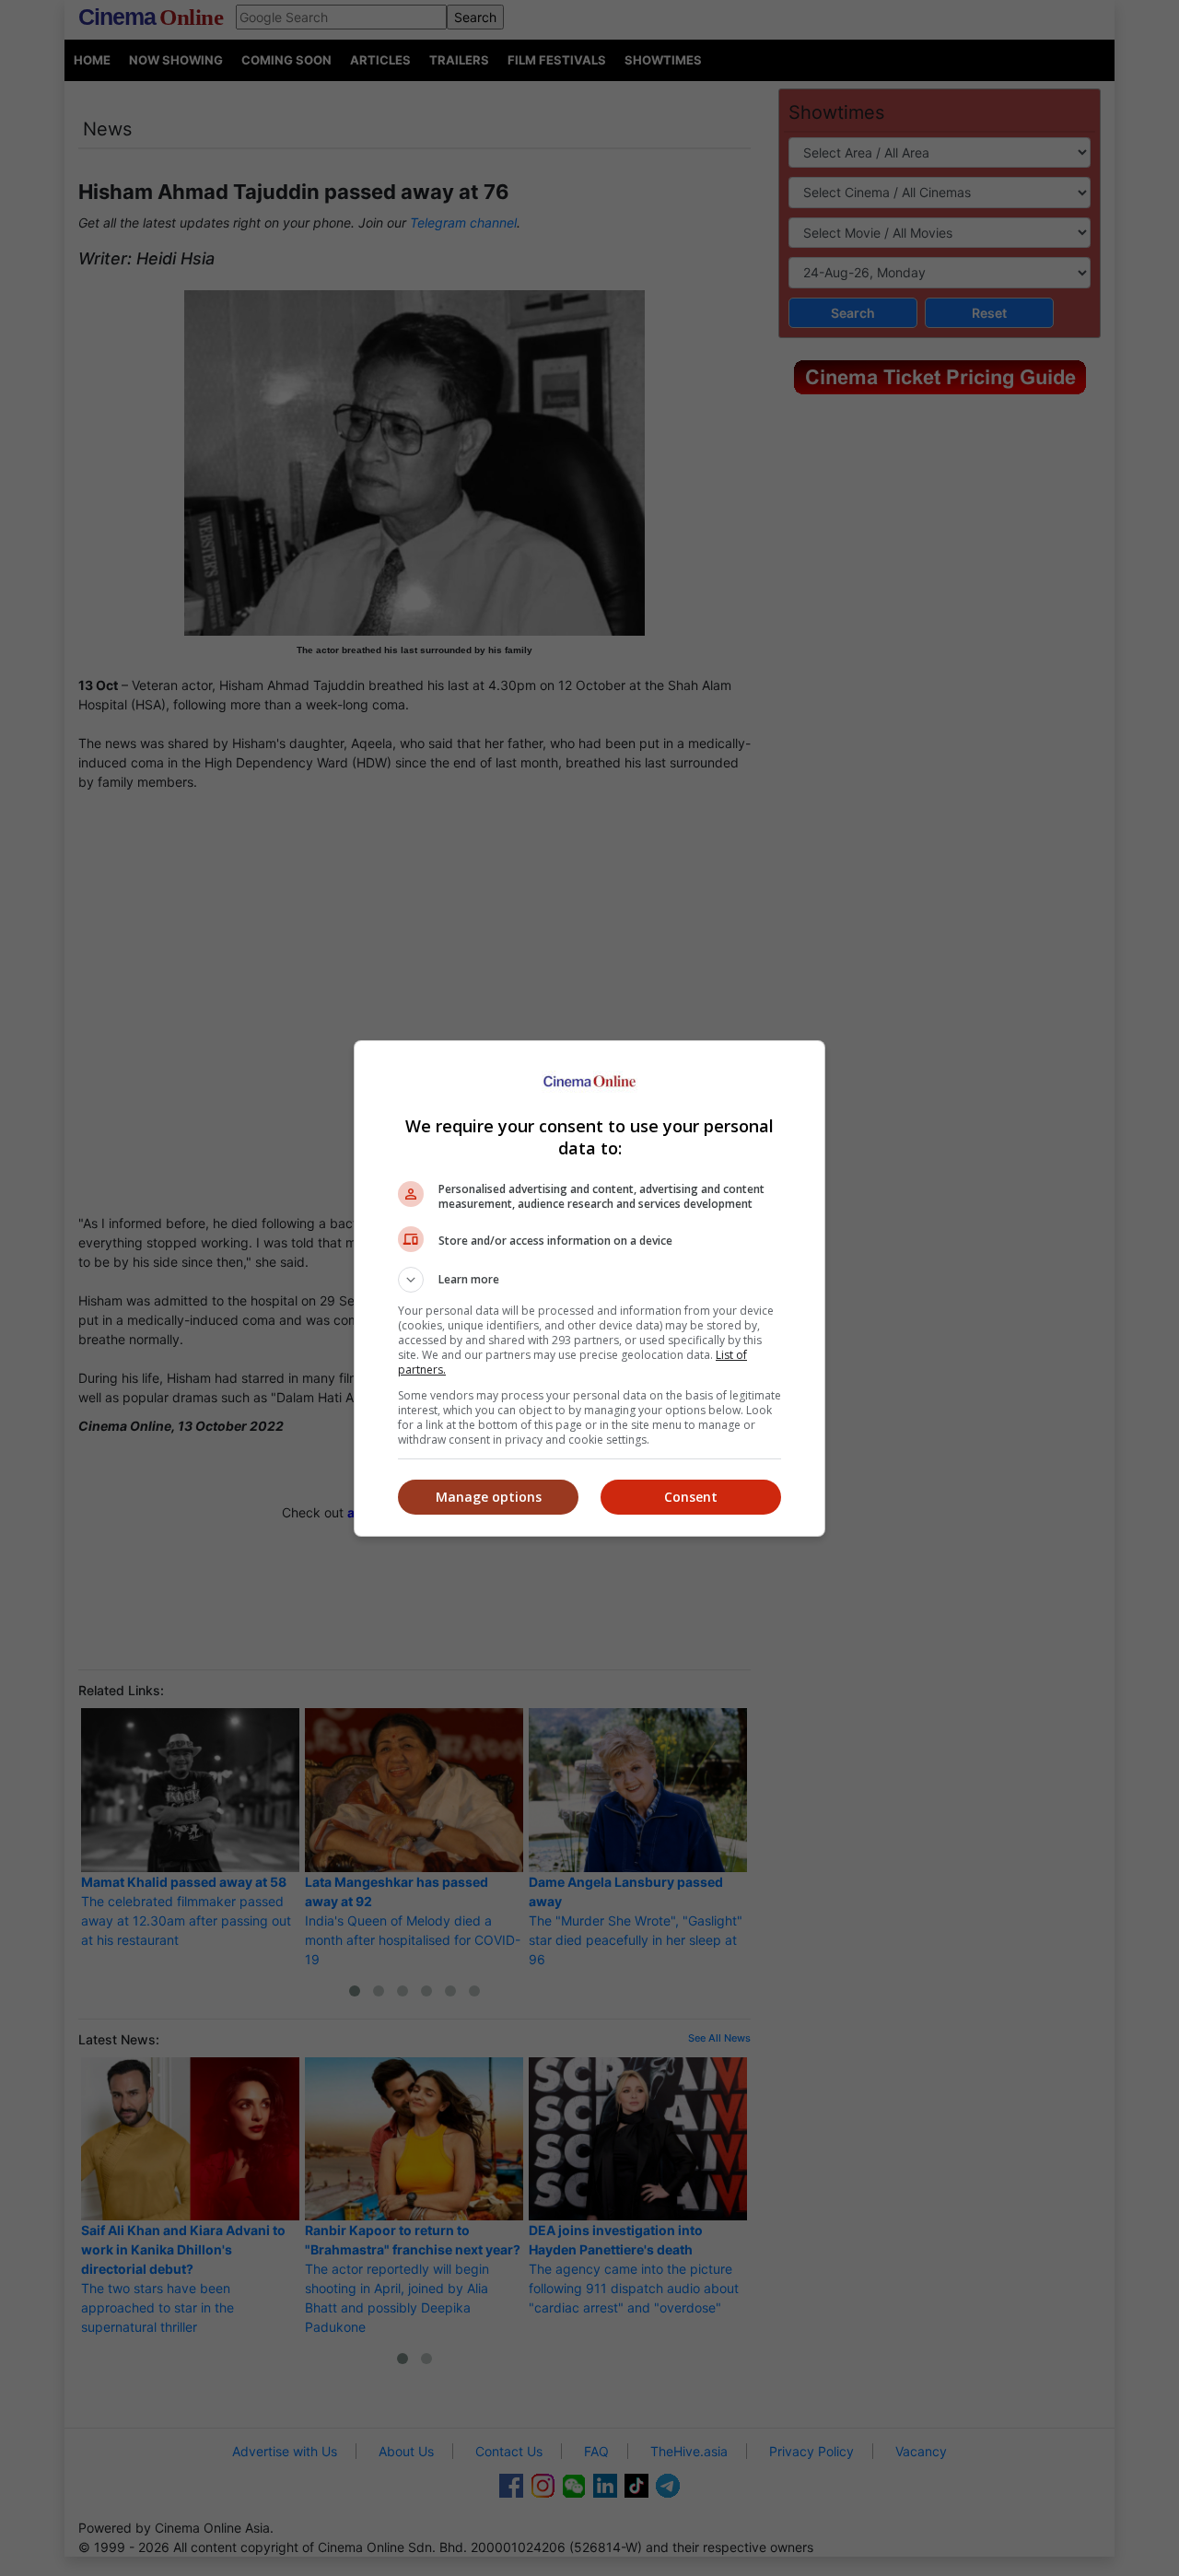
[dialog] (589, 1288)
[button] (589, 1280)
